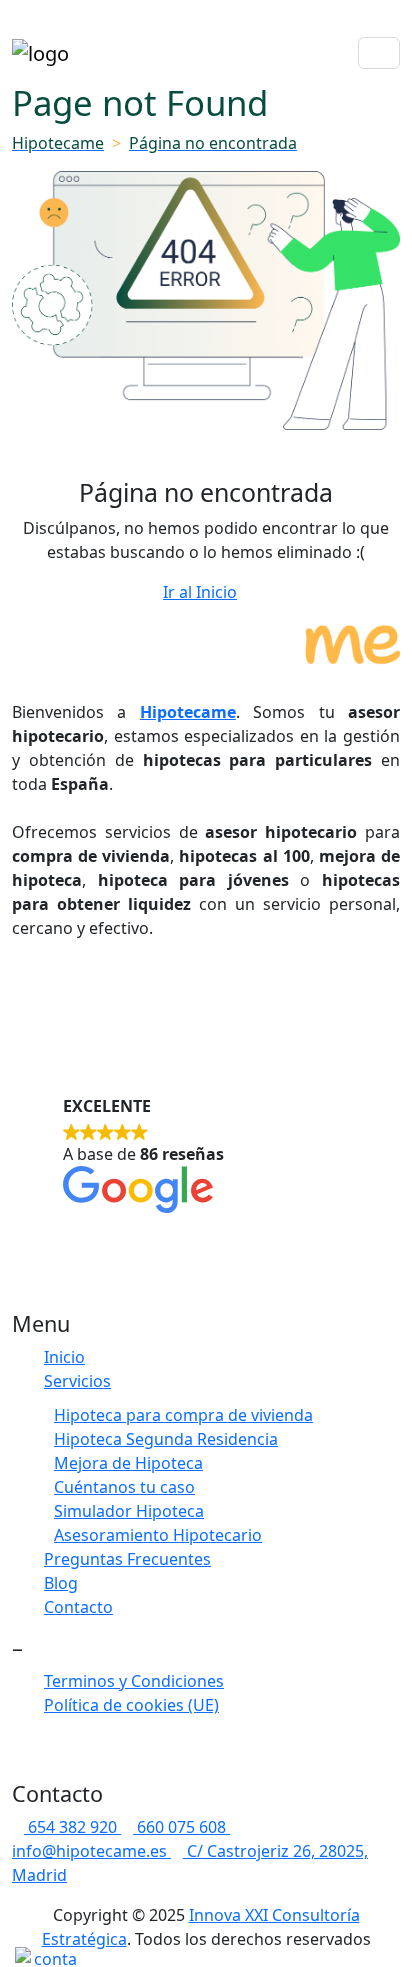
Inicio (64, 1357)
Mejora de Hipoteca (128, 1463)
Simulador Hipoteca (129, 1511)
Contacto (78, 1607)
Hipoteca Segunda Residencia (166, 1439)
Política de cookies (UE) (131, 1705)
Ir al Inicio (200, 592)
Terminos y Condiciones (134, 1681)
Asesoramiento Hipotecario (158, 1535)
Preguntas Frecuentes (127, 1559)
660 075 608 (183, 1827)
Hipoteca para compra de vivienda (183, 1415)
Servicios (77, 1381)
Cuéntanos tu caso (124, 1487)
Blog (61, 1583)
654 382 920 (74, 1827)
